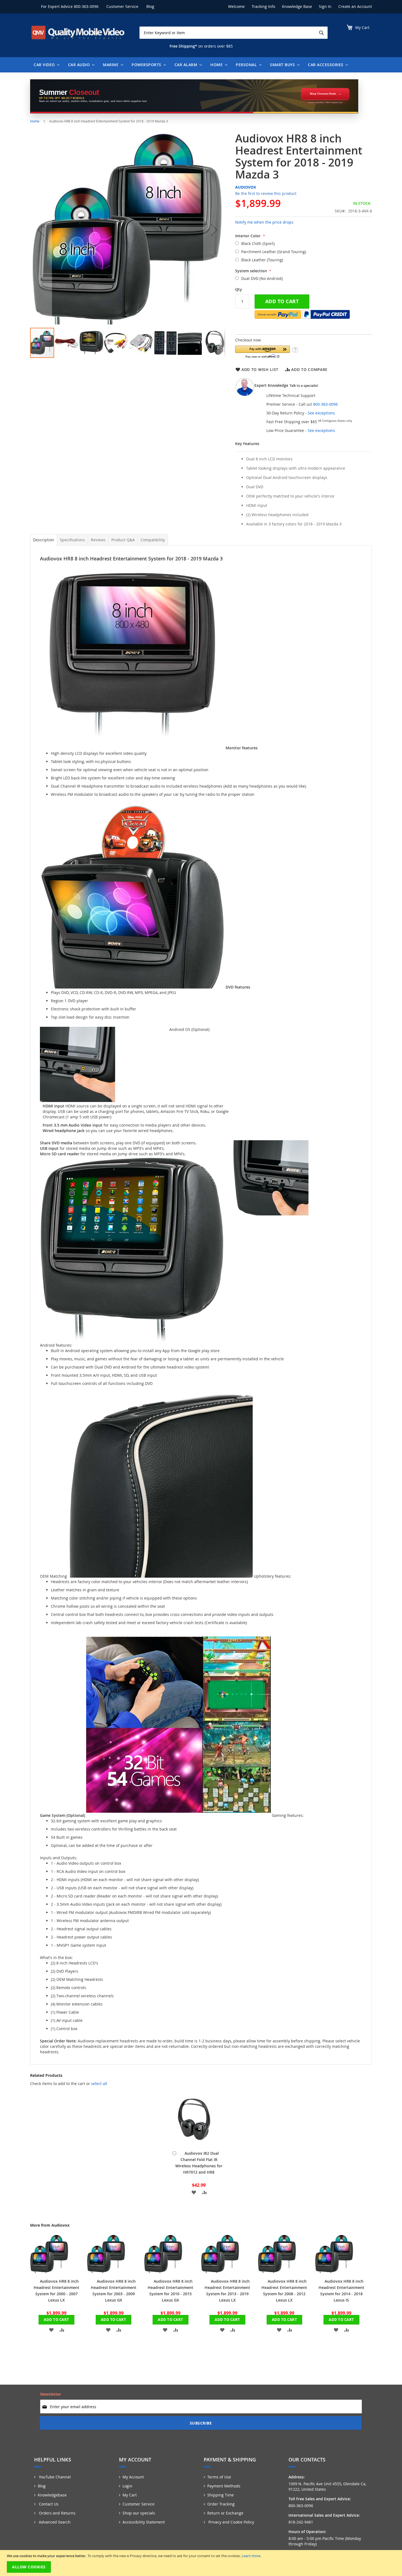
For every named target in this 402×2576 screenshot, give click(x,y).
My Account (133, 2477)
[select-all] (99, 2084)
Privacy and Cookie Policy (231, 2522)
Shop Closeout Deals (323, 94)
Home (35, 121)
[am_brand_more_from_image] (49, 2272)
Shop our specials (139, 2513)
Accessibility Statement (144, 2522)
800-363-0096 (86, 6)
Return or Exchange (225, 2513)
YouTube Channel (54, 2477)
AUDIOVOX (246, 187)
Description (44, 540)
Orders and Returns (57, 2513)
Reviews (98, 540)
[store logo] (78, 33)
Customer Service (122, 6)
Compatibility (153, 540)
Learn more (251, 2556)
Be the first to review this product (266, 193)
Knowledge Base (297, 6)
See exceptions (321, 413)
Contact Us (48, 2504)
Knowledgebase (52, 2495)
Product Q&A (123, 540)
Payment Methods (224, 2486)
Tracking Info (263, 6)
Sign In (325, 6)
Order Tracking (221, 2504)
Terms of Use (219, 2477)
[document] (202, 2563)
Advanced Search (54, 2522)
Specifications (72, 540)
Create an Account (355, 6)
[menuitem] (45, 65)
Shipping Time (221, 2495)
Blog (150, 6)
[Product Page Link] (193, 2144)
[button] (41, 230)
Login (127, 2486)
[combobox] (234, 33)
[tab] (44, 540)
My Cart (130, 2495)
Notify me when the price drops (264, 222)
